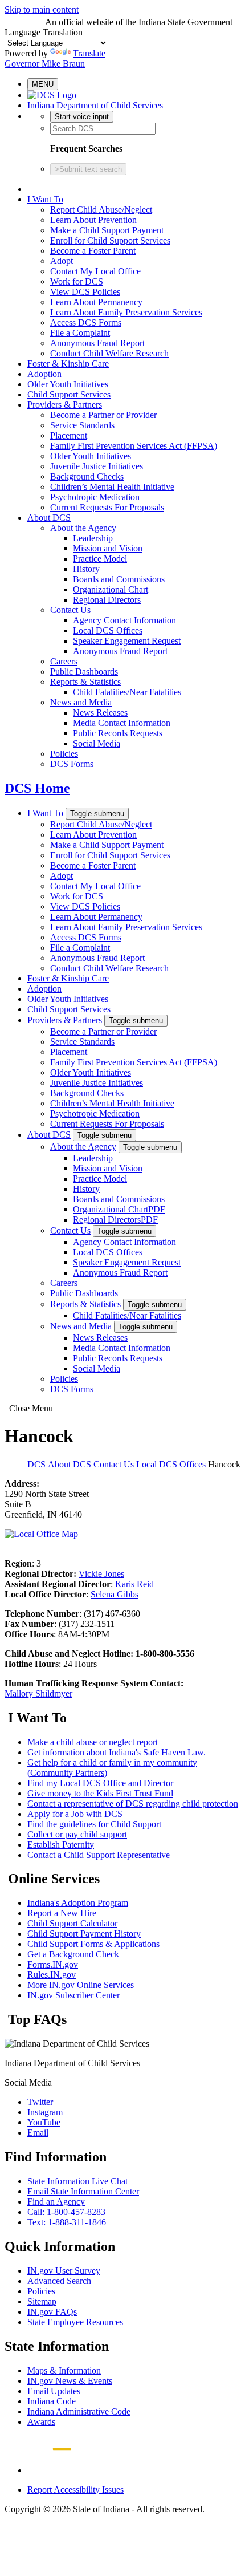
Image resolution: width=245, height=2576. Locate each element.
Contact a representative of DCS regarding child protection (133, 1804)
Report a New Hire (62, 1913)
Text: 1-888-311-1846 (67, 2222)
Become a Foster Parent (93, 251)
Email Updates (54, 2391)
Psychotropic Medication (95, 497)
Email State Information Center (83, 2191)
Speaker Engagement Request (127, 641)
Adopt (62, 261)
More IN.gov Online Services (81, 1985)
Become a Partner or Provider (103, 415)
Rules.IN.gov (52, 1975)
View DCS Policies (85, 292)
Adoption (44, 374)
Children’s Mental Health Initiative (112, 487)
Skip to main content (42, 9)
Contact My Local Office (95, 271)
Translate (89, 53)
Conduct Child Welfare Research (109, 353)
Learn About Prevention (93, 220)
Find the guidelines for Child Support (94, 1824)
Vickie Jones (101, 1574)
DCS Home (37, 788)
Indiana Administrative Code (79, 2411)
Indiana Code (52, 2401)
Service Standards (82, 425)
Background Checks (87, 476)
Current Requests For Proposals (107, 507)
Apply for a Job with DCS (75, 1814)
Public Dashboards (84, 672)
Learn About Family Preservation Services (126, 312)
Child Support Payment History (84, 1934)
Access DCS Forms (86, 322)
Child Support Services (69, 394)
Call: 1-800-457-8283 (66, 2212)
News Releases (100, 713)
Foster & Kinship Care (68, 364)
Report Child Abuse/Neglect (101, 210)
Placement (69, 435)
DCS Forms (72, 764)
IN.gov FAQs (52, 2312)
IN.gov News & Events (70, 2381)
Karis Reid (134, 1584)
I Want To (45, 199)
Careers (64, 661)
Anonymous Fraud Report (97, 343)
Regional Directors (107, 600)
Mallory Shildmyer (38, 1693)
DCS (36, 1464)
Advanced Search (59, 2281)
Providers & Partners (65, 405)
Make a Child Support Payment (107, 230)
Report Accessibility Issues (75, 2490)
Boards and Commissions (119, 579)
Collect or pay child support (77, 1834)
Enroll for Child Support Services (110, 240)
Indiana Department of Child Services (95, 105)
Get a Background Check (73, 1954)
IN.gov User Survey (64, 2271)
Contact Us (70, 610)
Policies (64, 754)
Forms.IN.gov (53, 1964)
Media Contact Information (122, 723)
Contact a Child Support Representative (99, 1855)
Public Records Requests (118, 733)
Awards (41, 2422)
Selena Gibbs (115, 1594)
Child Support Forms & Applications (93, 1944)
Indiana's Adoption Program (78, 1903)
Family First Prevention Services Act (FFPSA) (134, 446)
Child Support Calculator (72, 1923)
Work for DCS (77, 281)
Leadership (93, 538)
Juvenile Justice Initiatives (97, 466)
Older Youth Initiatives (68, 384)
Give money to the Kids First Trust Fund (100, 1793)
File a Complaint (80, 333)
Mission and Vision (108, 548)
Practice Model (100, 559)
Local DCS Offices (108, 630)
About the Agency (83, 528)
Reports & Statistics (85, 682)
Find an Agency (56, 2202)
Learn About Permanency (96, 302)
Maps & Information (64, 2370)
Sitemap (42, 2301)
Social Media (97, 743)
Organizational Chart (111, 589)
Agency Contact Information (124, 620)
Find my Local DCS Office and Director (100, 1783)
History (86, 569)
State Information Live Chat (77, 2181)
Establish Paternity (61, 1845)
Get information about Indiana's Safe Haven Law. (117, 1752)
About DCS (49, 518)
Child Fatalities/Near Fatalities (127, 692)
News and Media (81, 702)
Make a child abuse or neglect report (93, 1742)
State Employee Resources (75, 2322)
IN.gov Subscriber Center (73, 1995)
